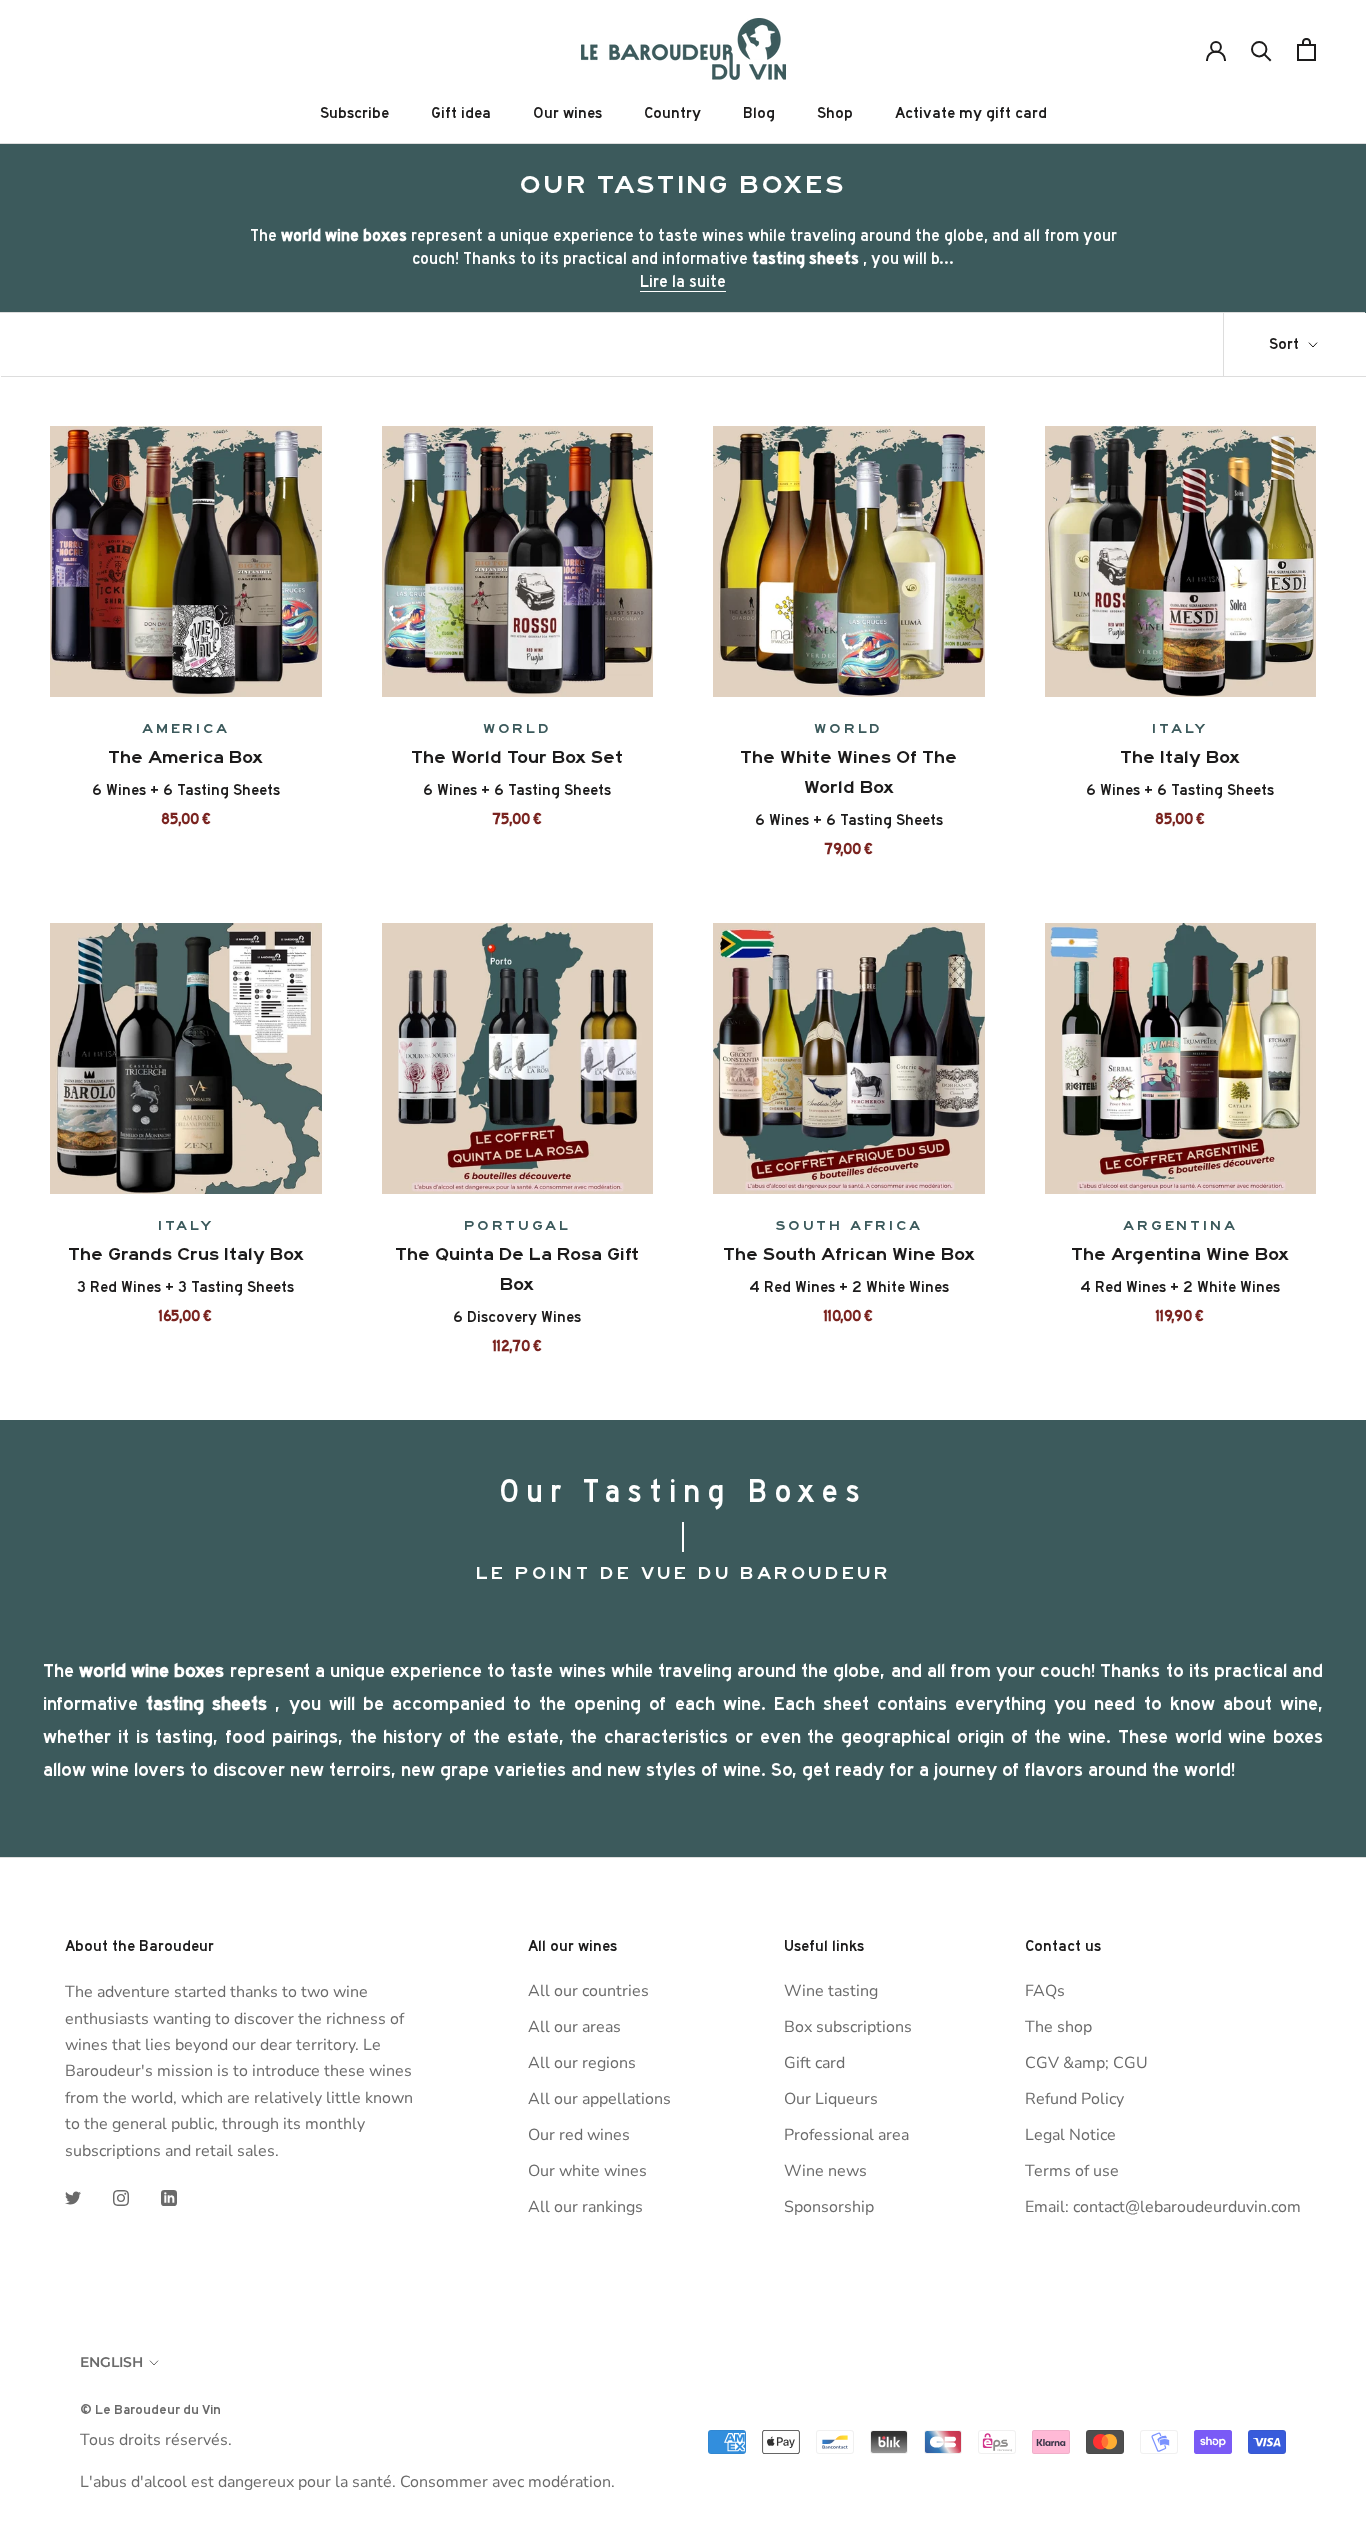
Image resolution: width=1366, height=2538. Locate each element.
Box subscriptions (848, 2027)
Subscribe (354, 113)
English (111, 2362)
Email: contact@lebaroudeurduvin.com (1163, 2207)
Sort (1286, 344)
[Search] (1261, 49)
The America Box (185, 757)
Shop (835, 113)
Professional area (846, 2135)
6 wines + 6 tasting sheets (186, 790)
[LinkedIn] (169, 2197)
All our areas (574, 2027)
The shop (1058, 2027)
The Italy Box (1180, 757)
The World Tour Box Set (517, 757)
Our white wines (587, 2171)
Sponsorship (829, 2207)
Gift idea (461, 113)
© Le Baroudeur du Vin (150, 2409)
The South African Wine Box (849, 1254)
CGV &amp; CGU (1086, 2063)
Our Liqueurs (831, 2099)
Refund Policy (1074, 2099)
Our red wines (579, 2135)
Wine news (825, 2171)
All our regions (582, 2063)
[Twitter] (73, 2197)
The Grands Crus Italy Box (186, 1254)
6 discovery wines (517, 1317)
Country (672, 113)
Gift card (814, 2063)
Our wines (567, 113)
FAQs (1045, 1991)
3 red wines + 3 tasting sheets (185, 1287)
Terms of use (1072, 2171)
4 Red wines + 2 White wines (849, 1287)
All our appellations (599, 2099)
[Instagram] (121, 2197)
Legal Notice (1070, 2135)
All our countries (588, 1991)
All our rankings (585, 2207)
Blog (759, 113)
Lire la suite (683, 281)
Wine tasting (831, 1991)
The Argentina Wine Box (1180, 1254)
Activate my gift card (971, 113)
